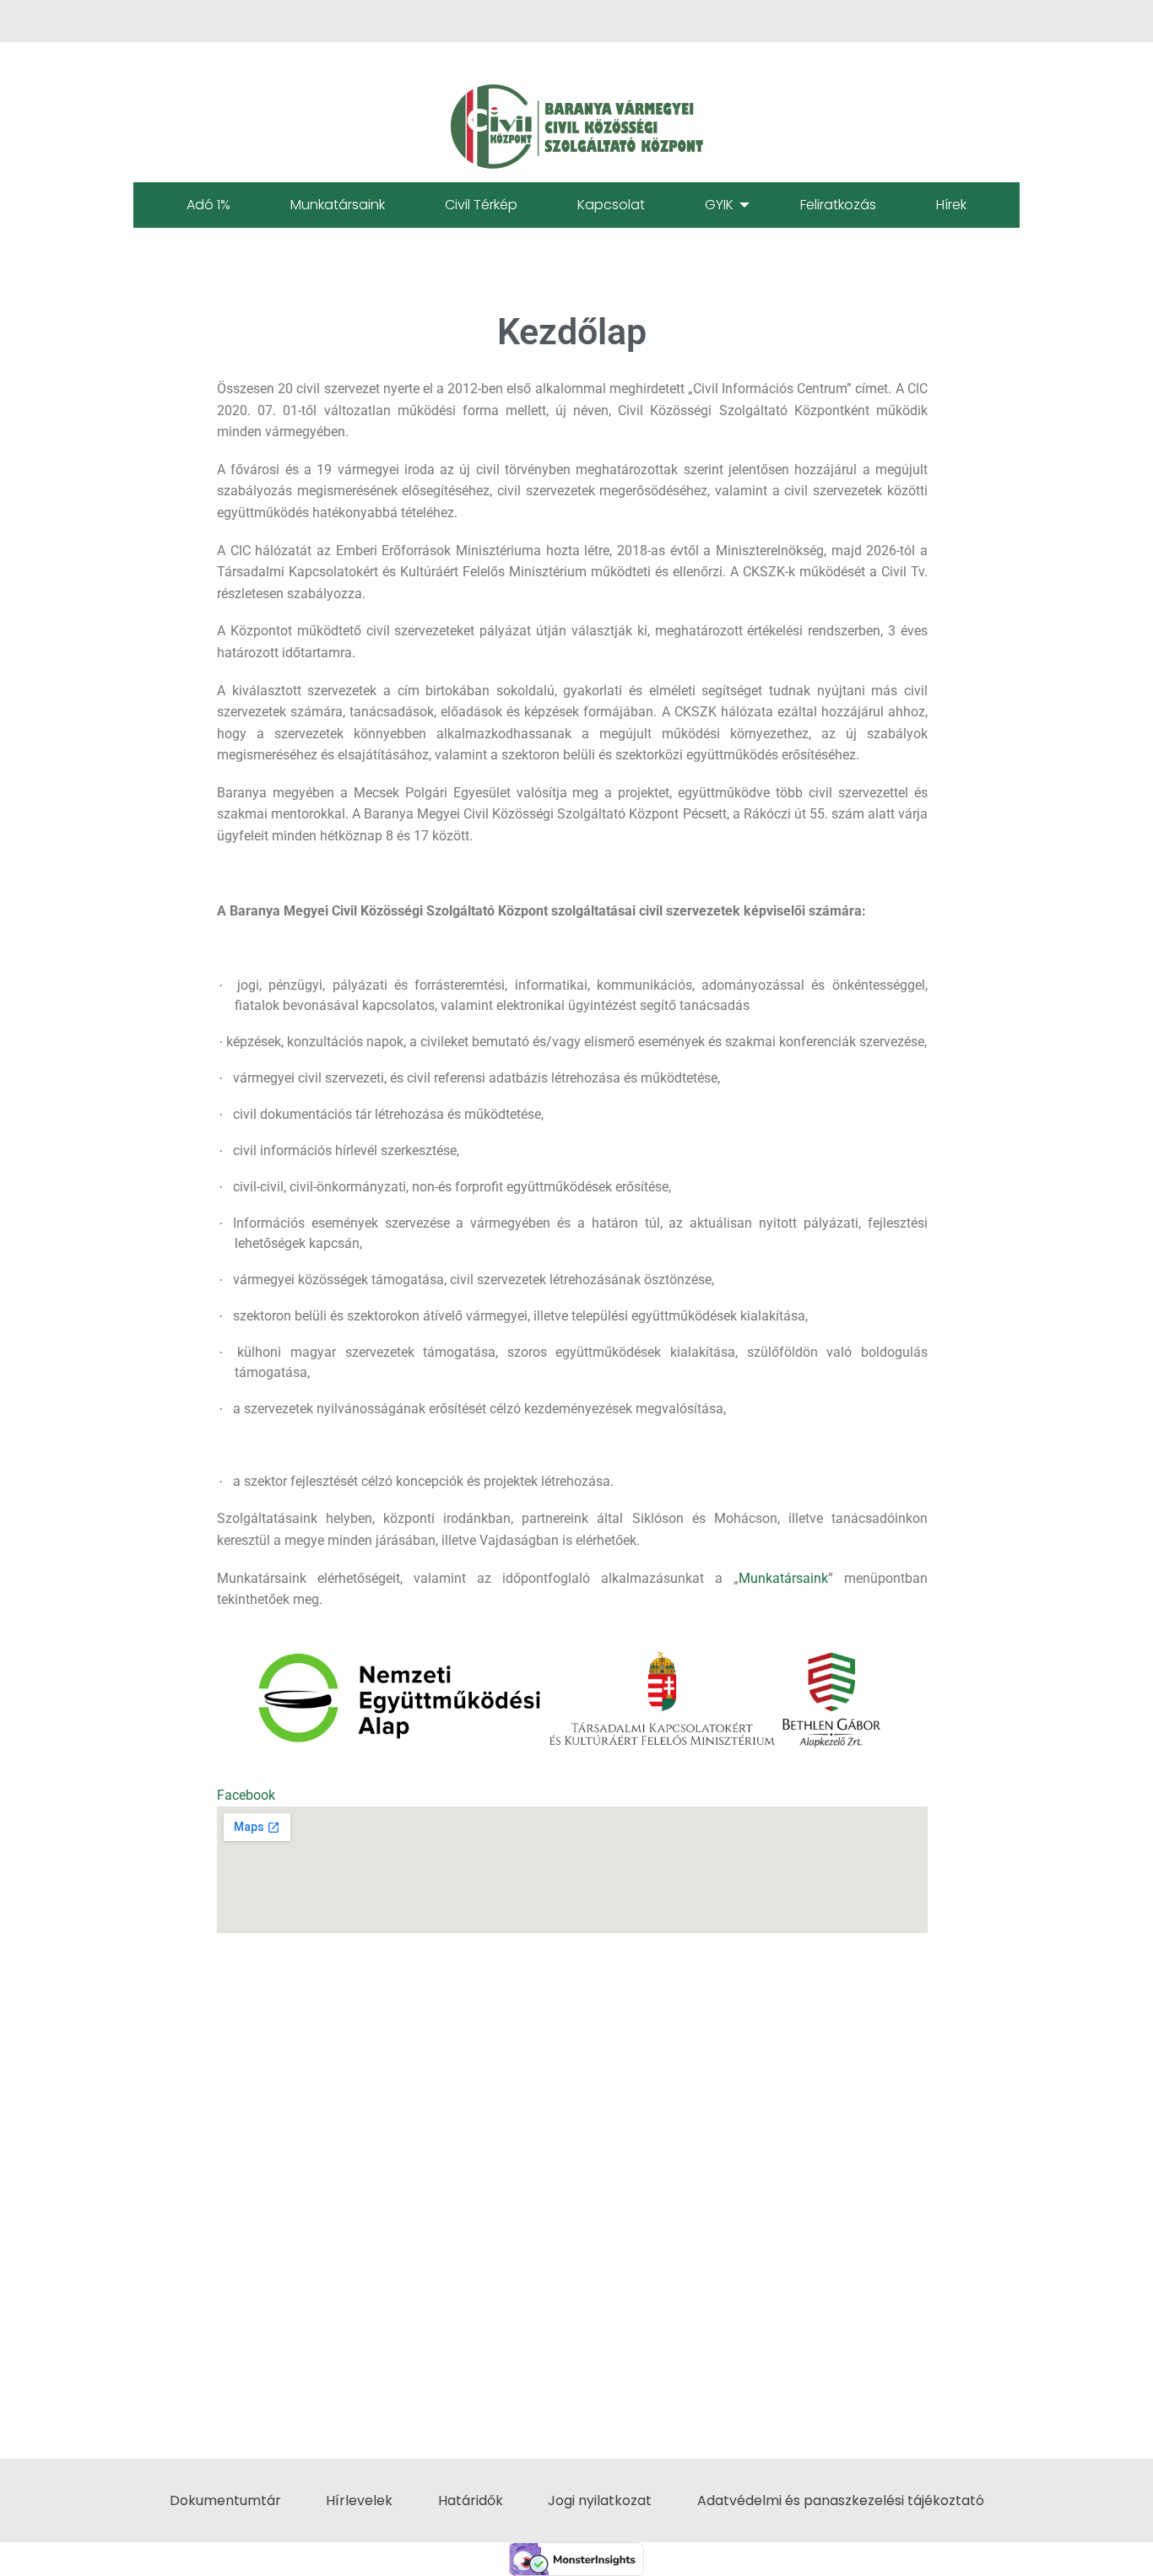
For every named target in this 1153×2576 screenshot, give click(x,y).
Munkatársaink (338, 205)
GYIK (719, 205)
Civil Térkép (481, 205)
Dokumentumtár (225, 2500)
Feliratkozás (838, 205)
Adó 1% (208, 205)
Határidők (471, 2500)
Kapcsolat (611, 205)
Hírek (951, 205)
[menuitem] (208, 205)
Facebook (246, 1795)
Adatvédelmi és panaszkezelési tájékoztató (841, 2500)
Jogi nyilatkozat (600, 2500)
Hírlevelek (359, 2500)
